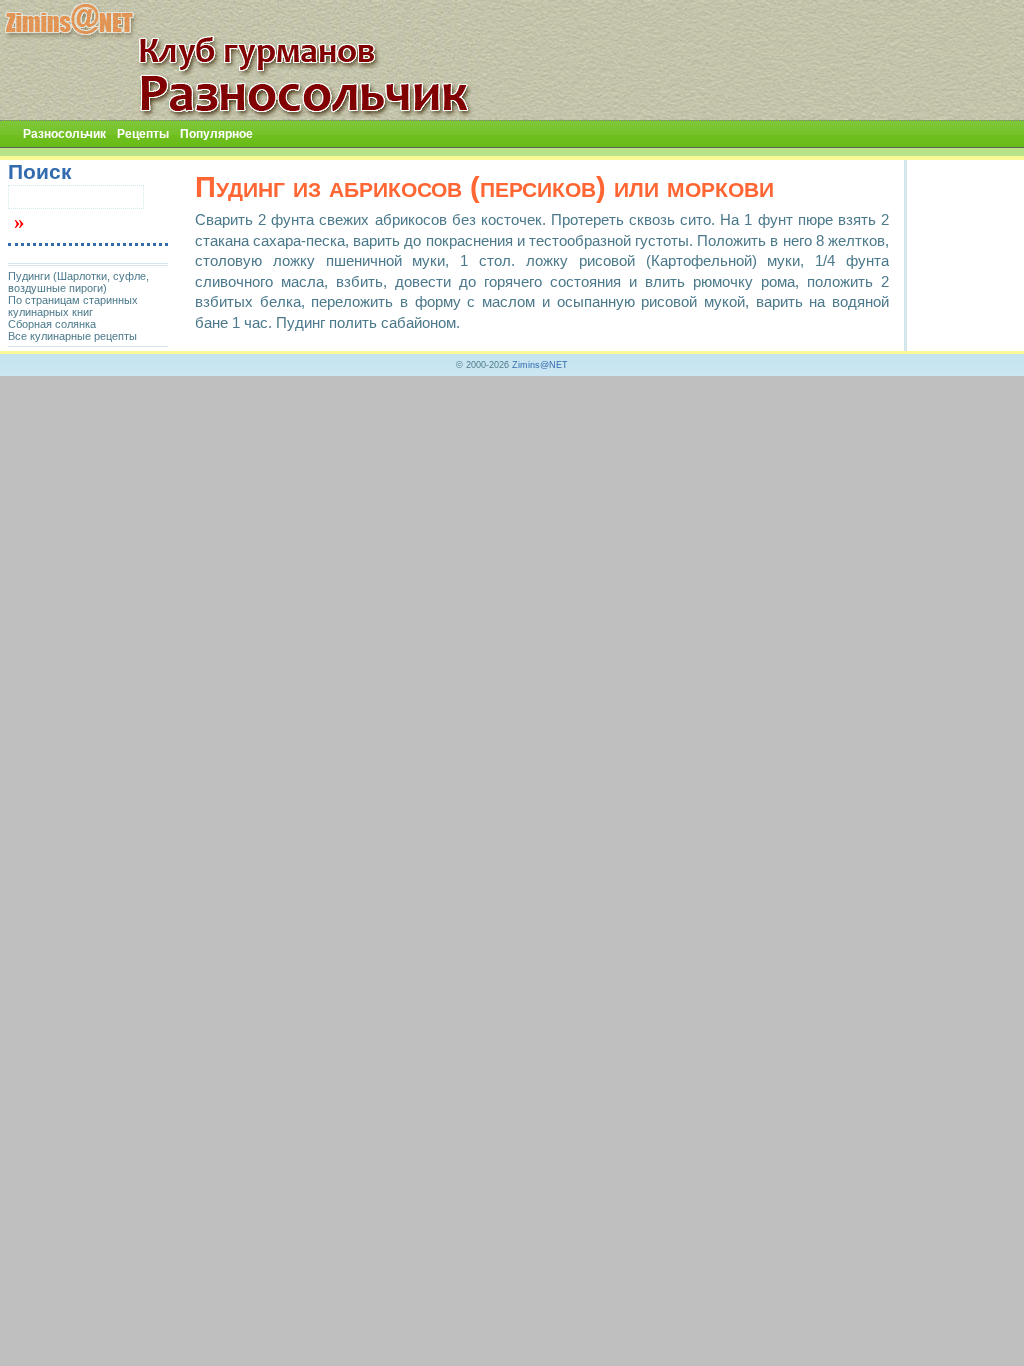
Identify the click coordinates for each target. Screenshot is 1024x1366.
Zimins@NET (540, 365)
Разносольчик (64, 134)
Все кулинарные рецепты (72, 336)
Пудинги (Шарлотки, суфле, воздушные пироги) (78, 282)
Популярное (216, 134)
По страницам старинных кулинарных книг (73, 306)
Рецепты (143, 134)
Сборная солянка (52, 324)
